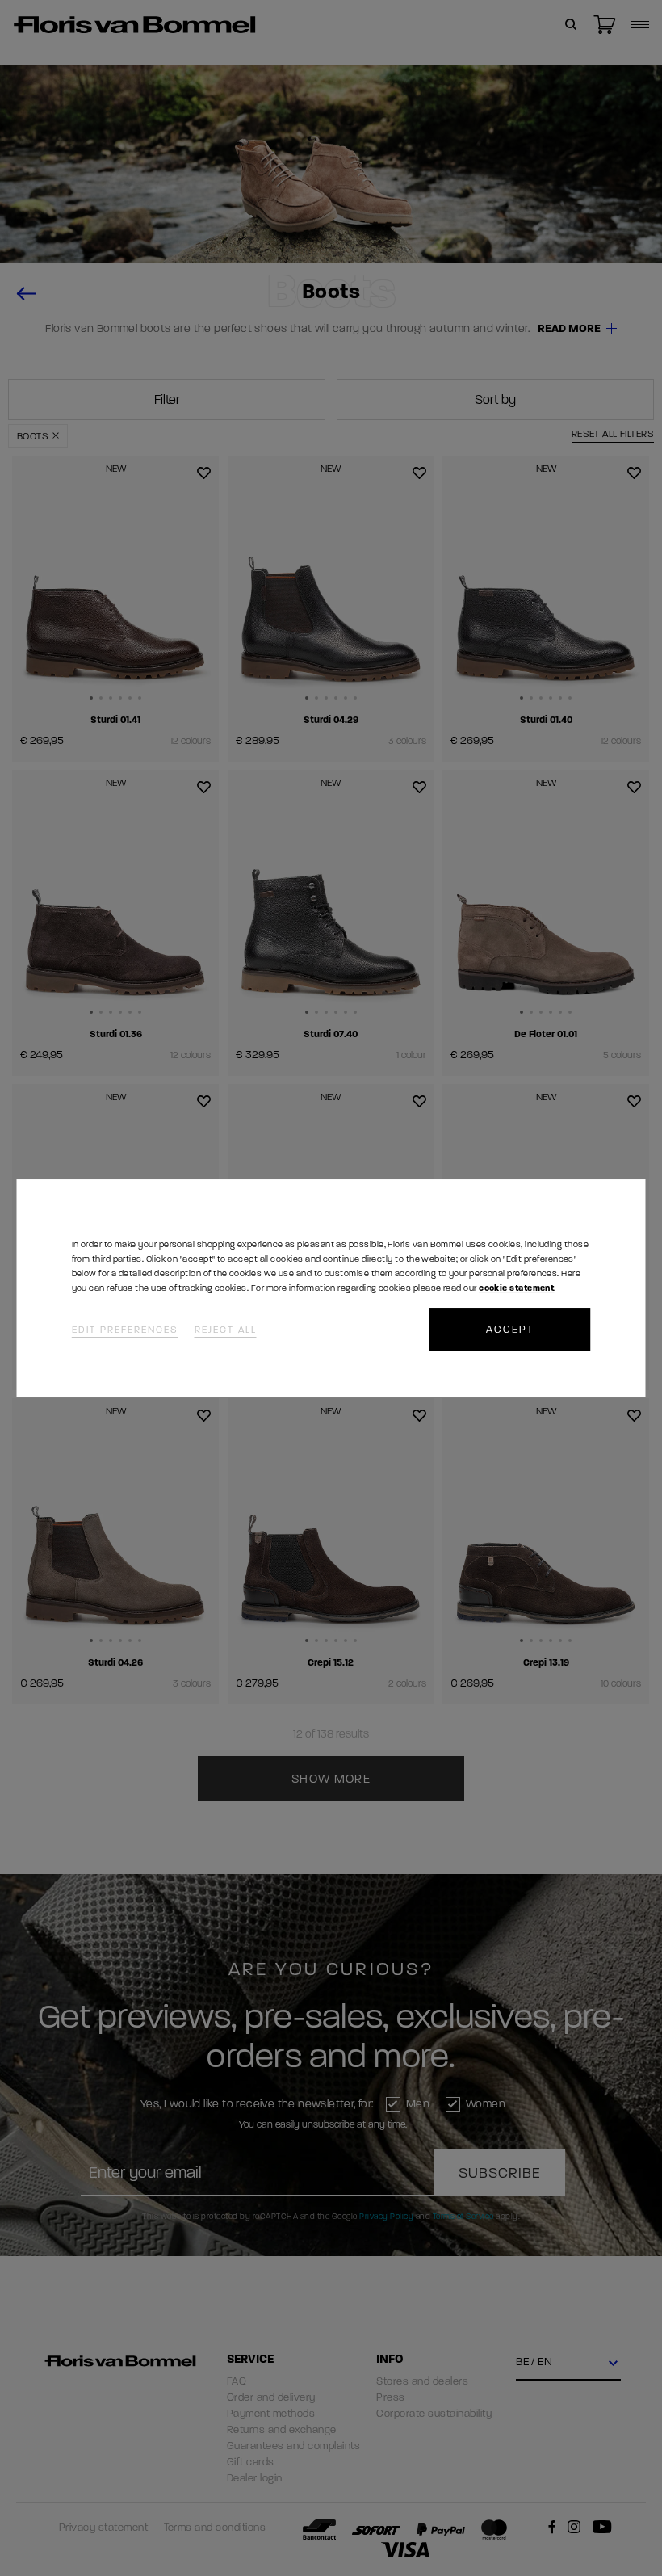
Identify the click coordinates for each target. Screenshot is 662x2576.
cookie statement (516, 1288)
